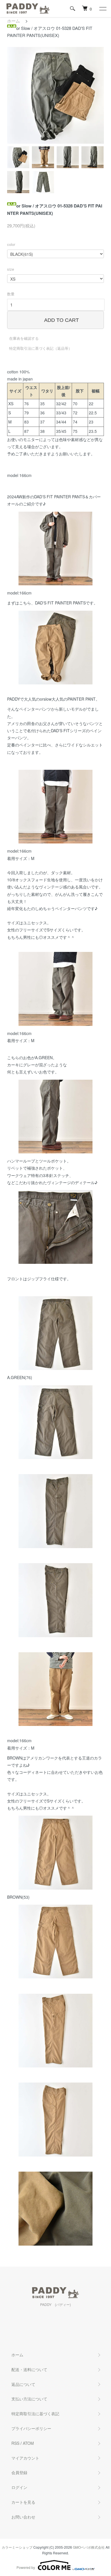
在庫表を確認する (24, 338)
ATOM (28, 2443)
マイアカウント (25, 2458)
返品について (23, 2384)
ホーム (14, 21)
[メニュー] (102, 9)
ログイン (19, 2487)
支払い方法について (29, 2399)
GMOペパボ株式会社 (89, 2547)
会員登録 (19, 2472)
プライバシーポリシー (31, 2428)
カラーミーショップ (17, 2547)
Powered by (26, 2567)
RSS (15, 2443)
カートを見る (23, 2502)
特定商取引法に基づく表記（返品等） (41, 348)
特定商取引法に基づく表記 (35, 2414)
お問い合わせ (23, 2517)
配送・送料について (29, 2369)
